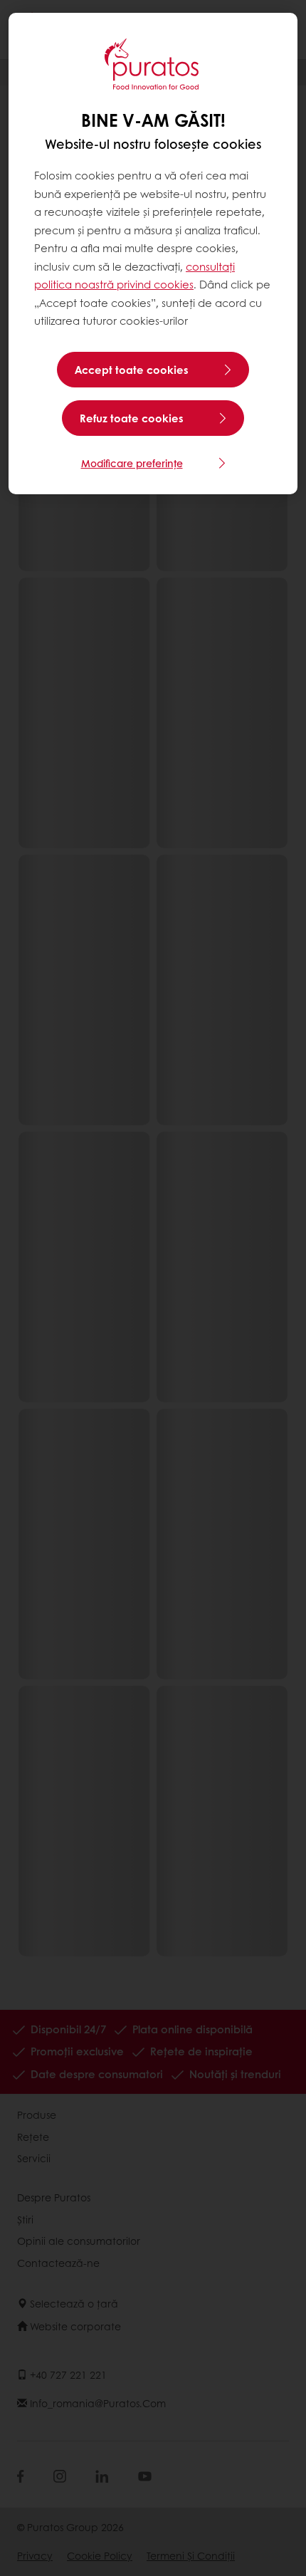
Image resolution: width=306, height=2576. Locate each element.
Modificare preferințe (132, 463)
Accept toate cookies (132, 370)
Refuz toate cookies (132, 418)
